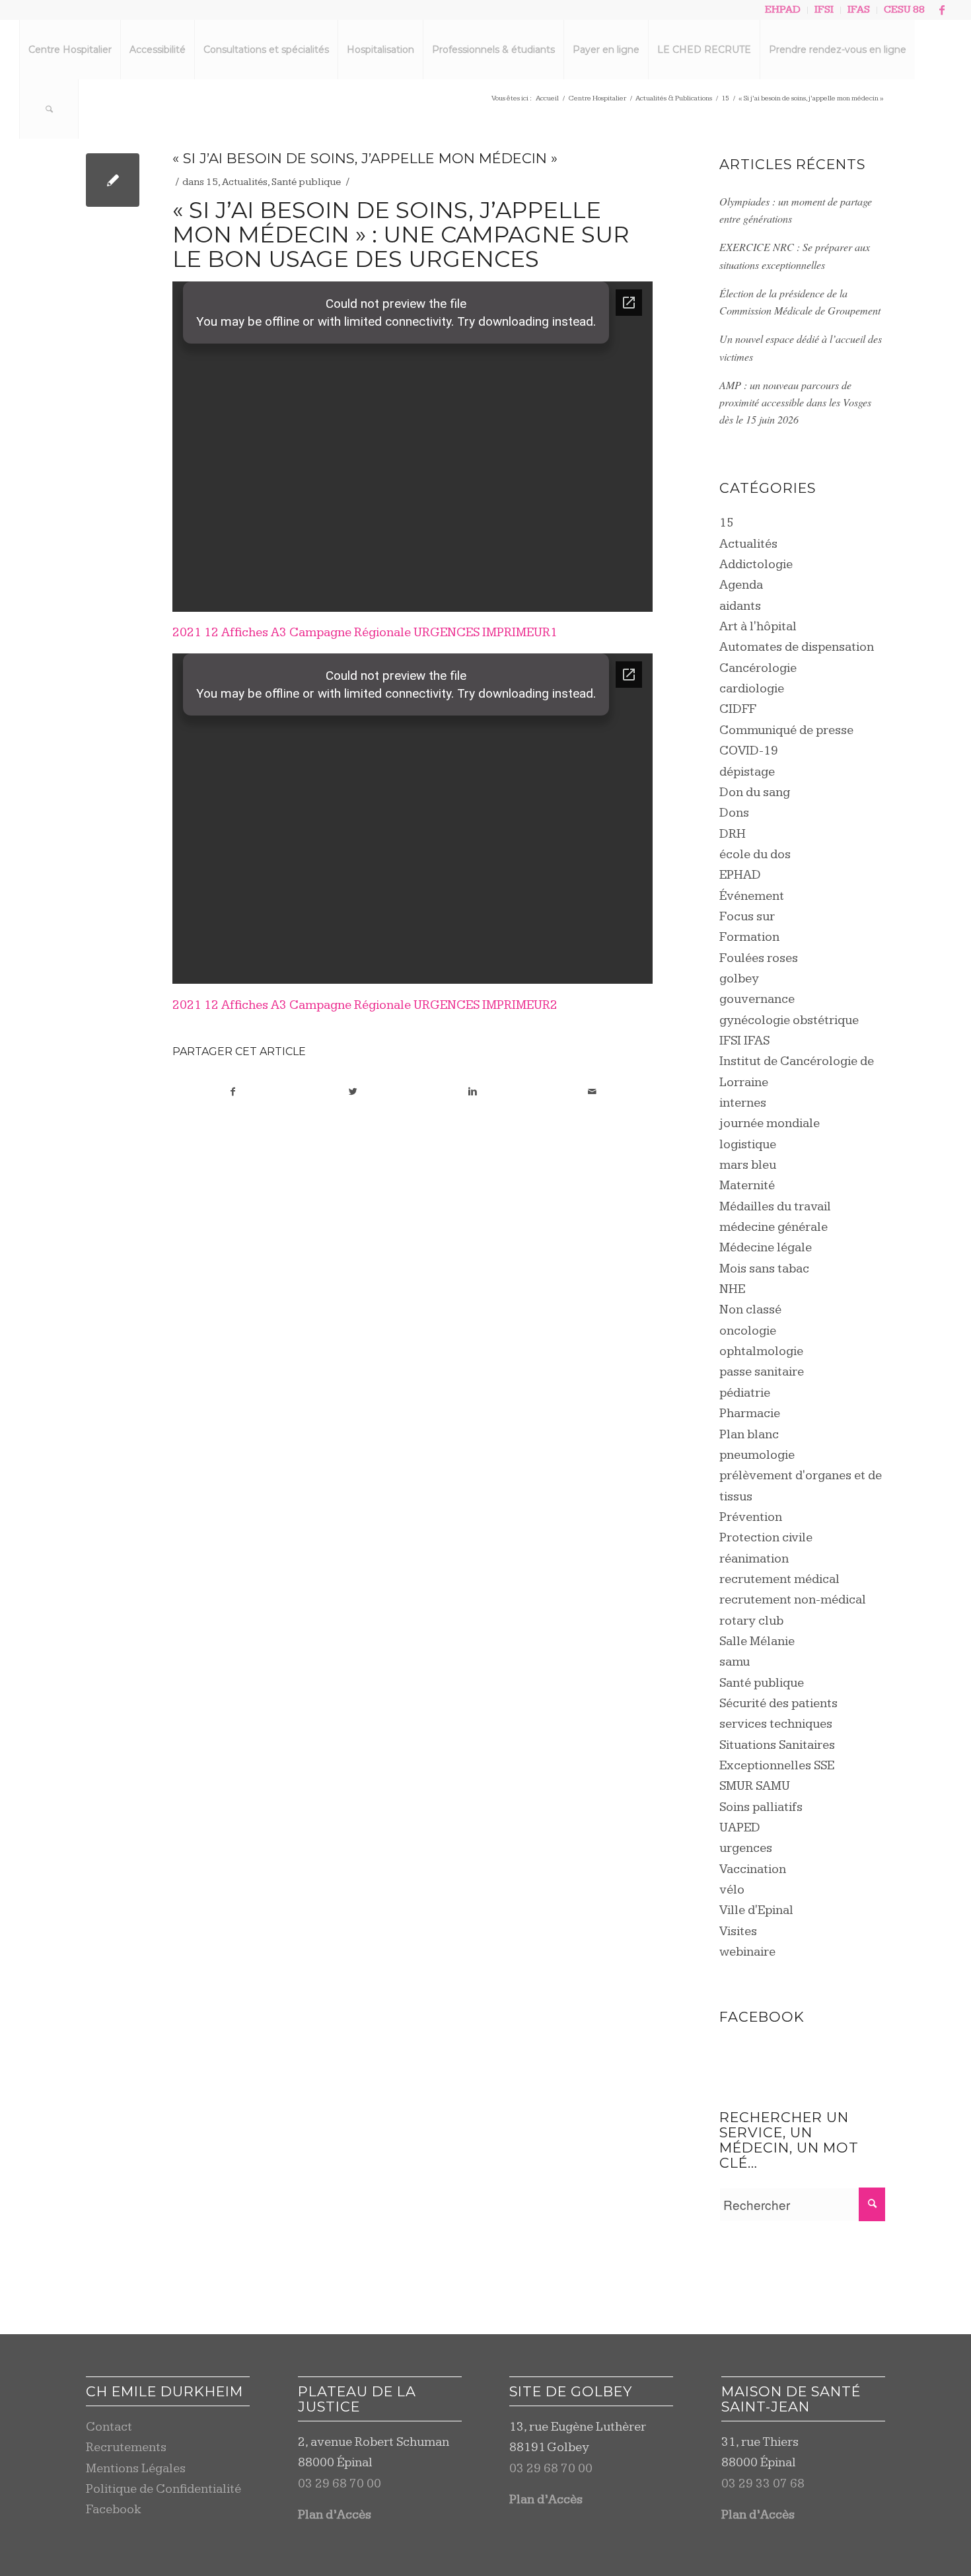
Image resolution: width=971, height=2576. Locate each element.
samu (735, 1662)
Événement (752, 896)
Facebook (114, 2510)
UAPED (740, 1828)
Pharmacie (750, 1414)
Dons (734, 813)
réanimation (754, 1559)
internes (743, 1103)
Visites (738, 1932)
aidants (740, 606)
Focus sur (747, 917)
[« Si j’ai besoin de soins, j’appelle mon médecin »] (113, 180)
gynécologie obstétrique (789, 1020)
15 (212, 182)
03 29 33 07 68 (763, 2484)
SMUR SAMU (755, 1786)
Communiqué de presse (786, 730)
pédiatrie (745, 1393)
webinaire (747, 1952)
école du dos (755, 855)
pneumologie (757, 1455)
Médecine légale (766, 1248)
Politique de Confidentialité (163, 2489)
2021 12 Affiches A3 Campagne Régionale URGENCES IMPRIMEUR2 (365, 1005)
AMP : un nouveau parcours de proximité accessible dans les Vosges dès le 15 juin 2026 (795, 402)
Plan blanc (749, 1435)
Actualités (245, 182)
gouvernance (757, 999)
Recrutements (126, 2447)
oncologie (748, 1331)
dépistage (747, 772)
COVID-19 (749, 751)
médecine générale (773, 1227)
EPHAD (740, 875)
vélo (732, 1890)
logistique (748, 1145)
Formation (749, 937)
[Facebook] (942, 10)
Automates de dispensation (797, 647)
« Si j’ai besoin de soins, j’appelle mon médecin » (365, 158)
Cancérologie (758, 668)
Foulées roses (759, 958)
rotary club (751, 1621)
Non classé (750, 1310)
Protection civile (766, 1538)
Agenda (741, 585)
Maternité (747, 1186)
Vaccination (753, 1869)
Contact (109, 2427)
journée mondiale (770, 1123)
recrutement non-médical (793, 1600)
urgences (746, 1848)
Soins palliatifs (761, 1807)
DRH (733, 834)
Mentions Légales (136, 2469)
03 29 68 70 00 (340, 2484)
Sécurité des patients (778, 1704)
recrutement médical (779, 1579)
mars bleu (748, 1165)
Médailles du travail (775, 1207)
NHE (732, 1289)
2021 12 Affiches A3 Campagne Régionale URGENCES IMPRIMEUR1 (365, 633)
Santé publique (306, 182)
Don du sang (755, 792)
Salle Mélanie (757, 1641)
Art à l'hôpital (758, 627)
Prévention (751, 1517)
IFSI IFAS (744, 1041)
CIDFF (738, 709)
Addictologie (756, 565)
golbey (739, 979)
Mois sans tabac (764, 1269)
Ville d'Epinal (756, 1910)
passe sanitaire (762, 1372)
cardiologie (752, 689)
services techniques (776, 1724)
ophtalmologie (761, 1351)
